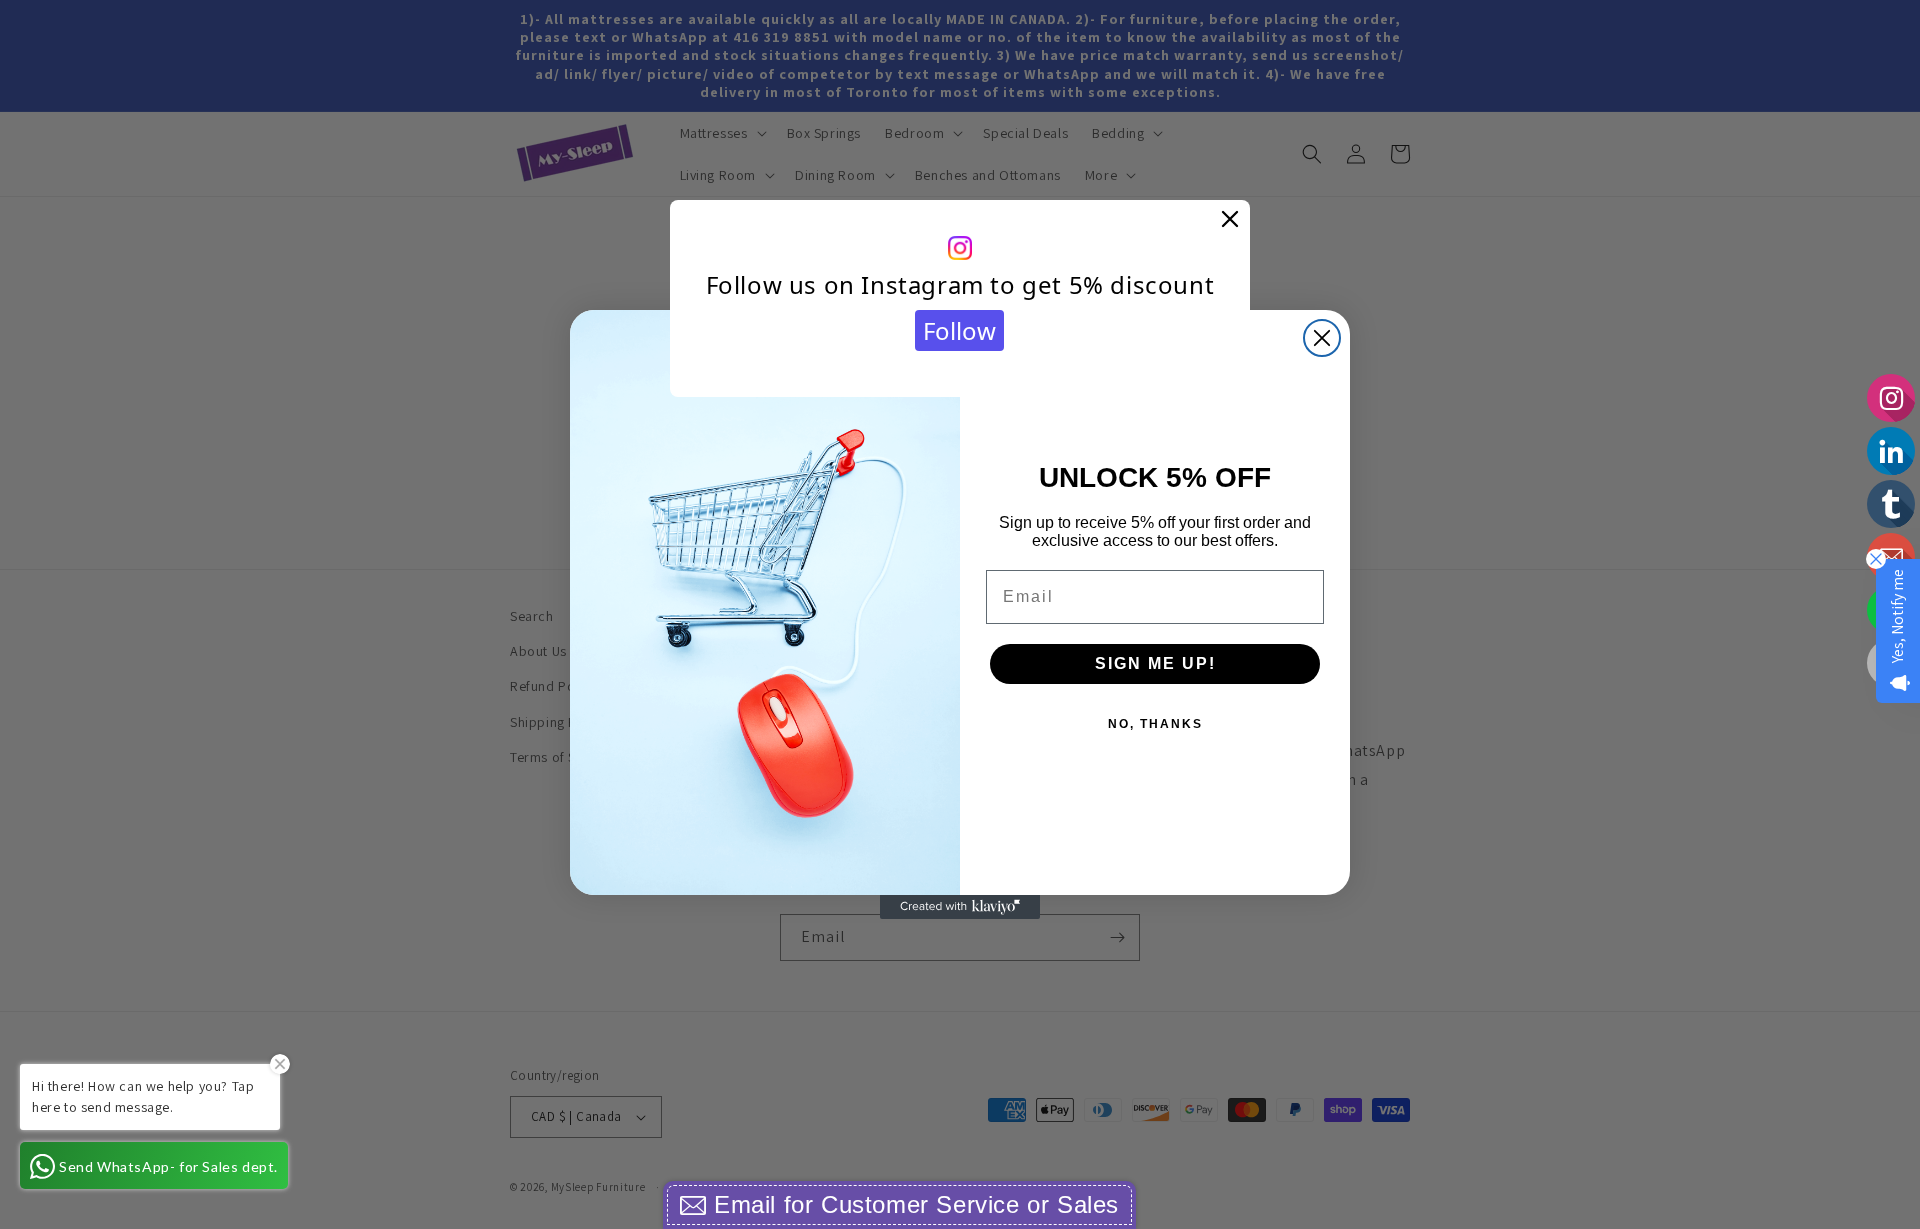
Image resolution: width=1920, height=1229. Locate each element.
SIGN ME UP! (1155, 663)
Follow (959, 330)
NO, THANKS (1155, 724)
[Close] (1230, 220)
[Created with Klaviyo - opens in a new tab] (960, 907)
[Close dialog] (1322, 338)
